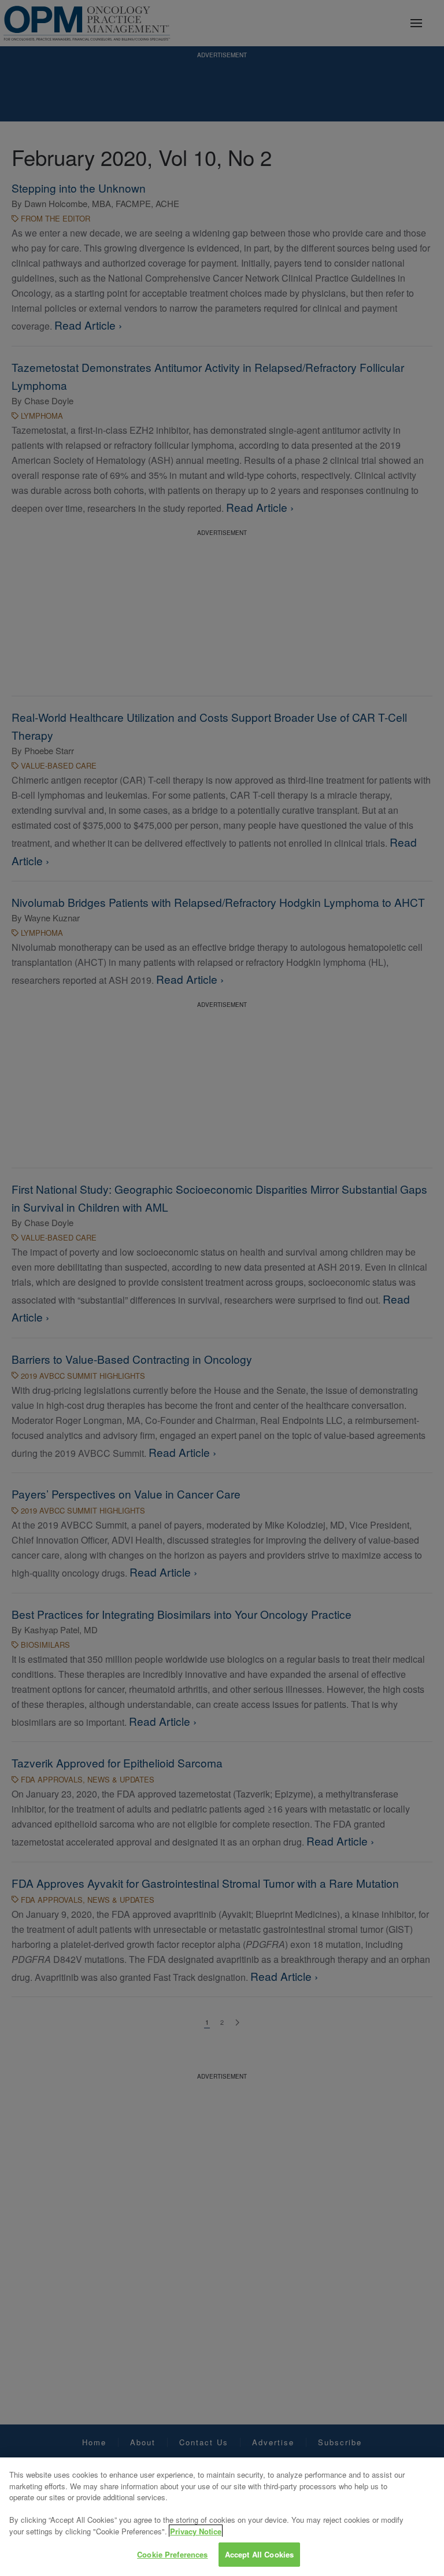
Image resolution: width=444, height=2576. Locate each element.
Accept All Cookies (259, 2554)
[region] (222, 2517)
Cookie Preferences (172, 2554)
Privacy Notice (196, 2531)
